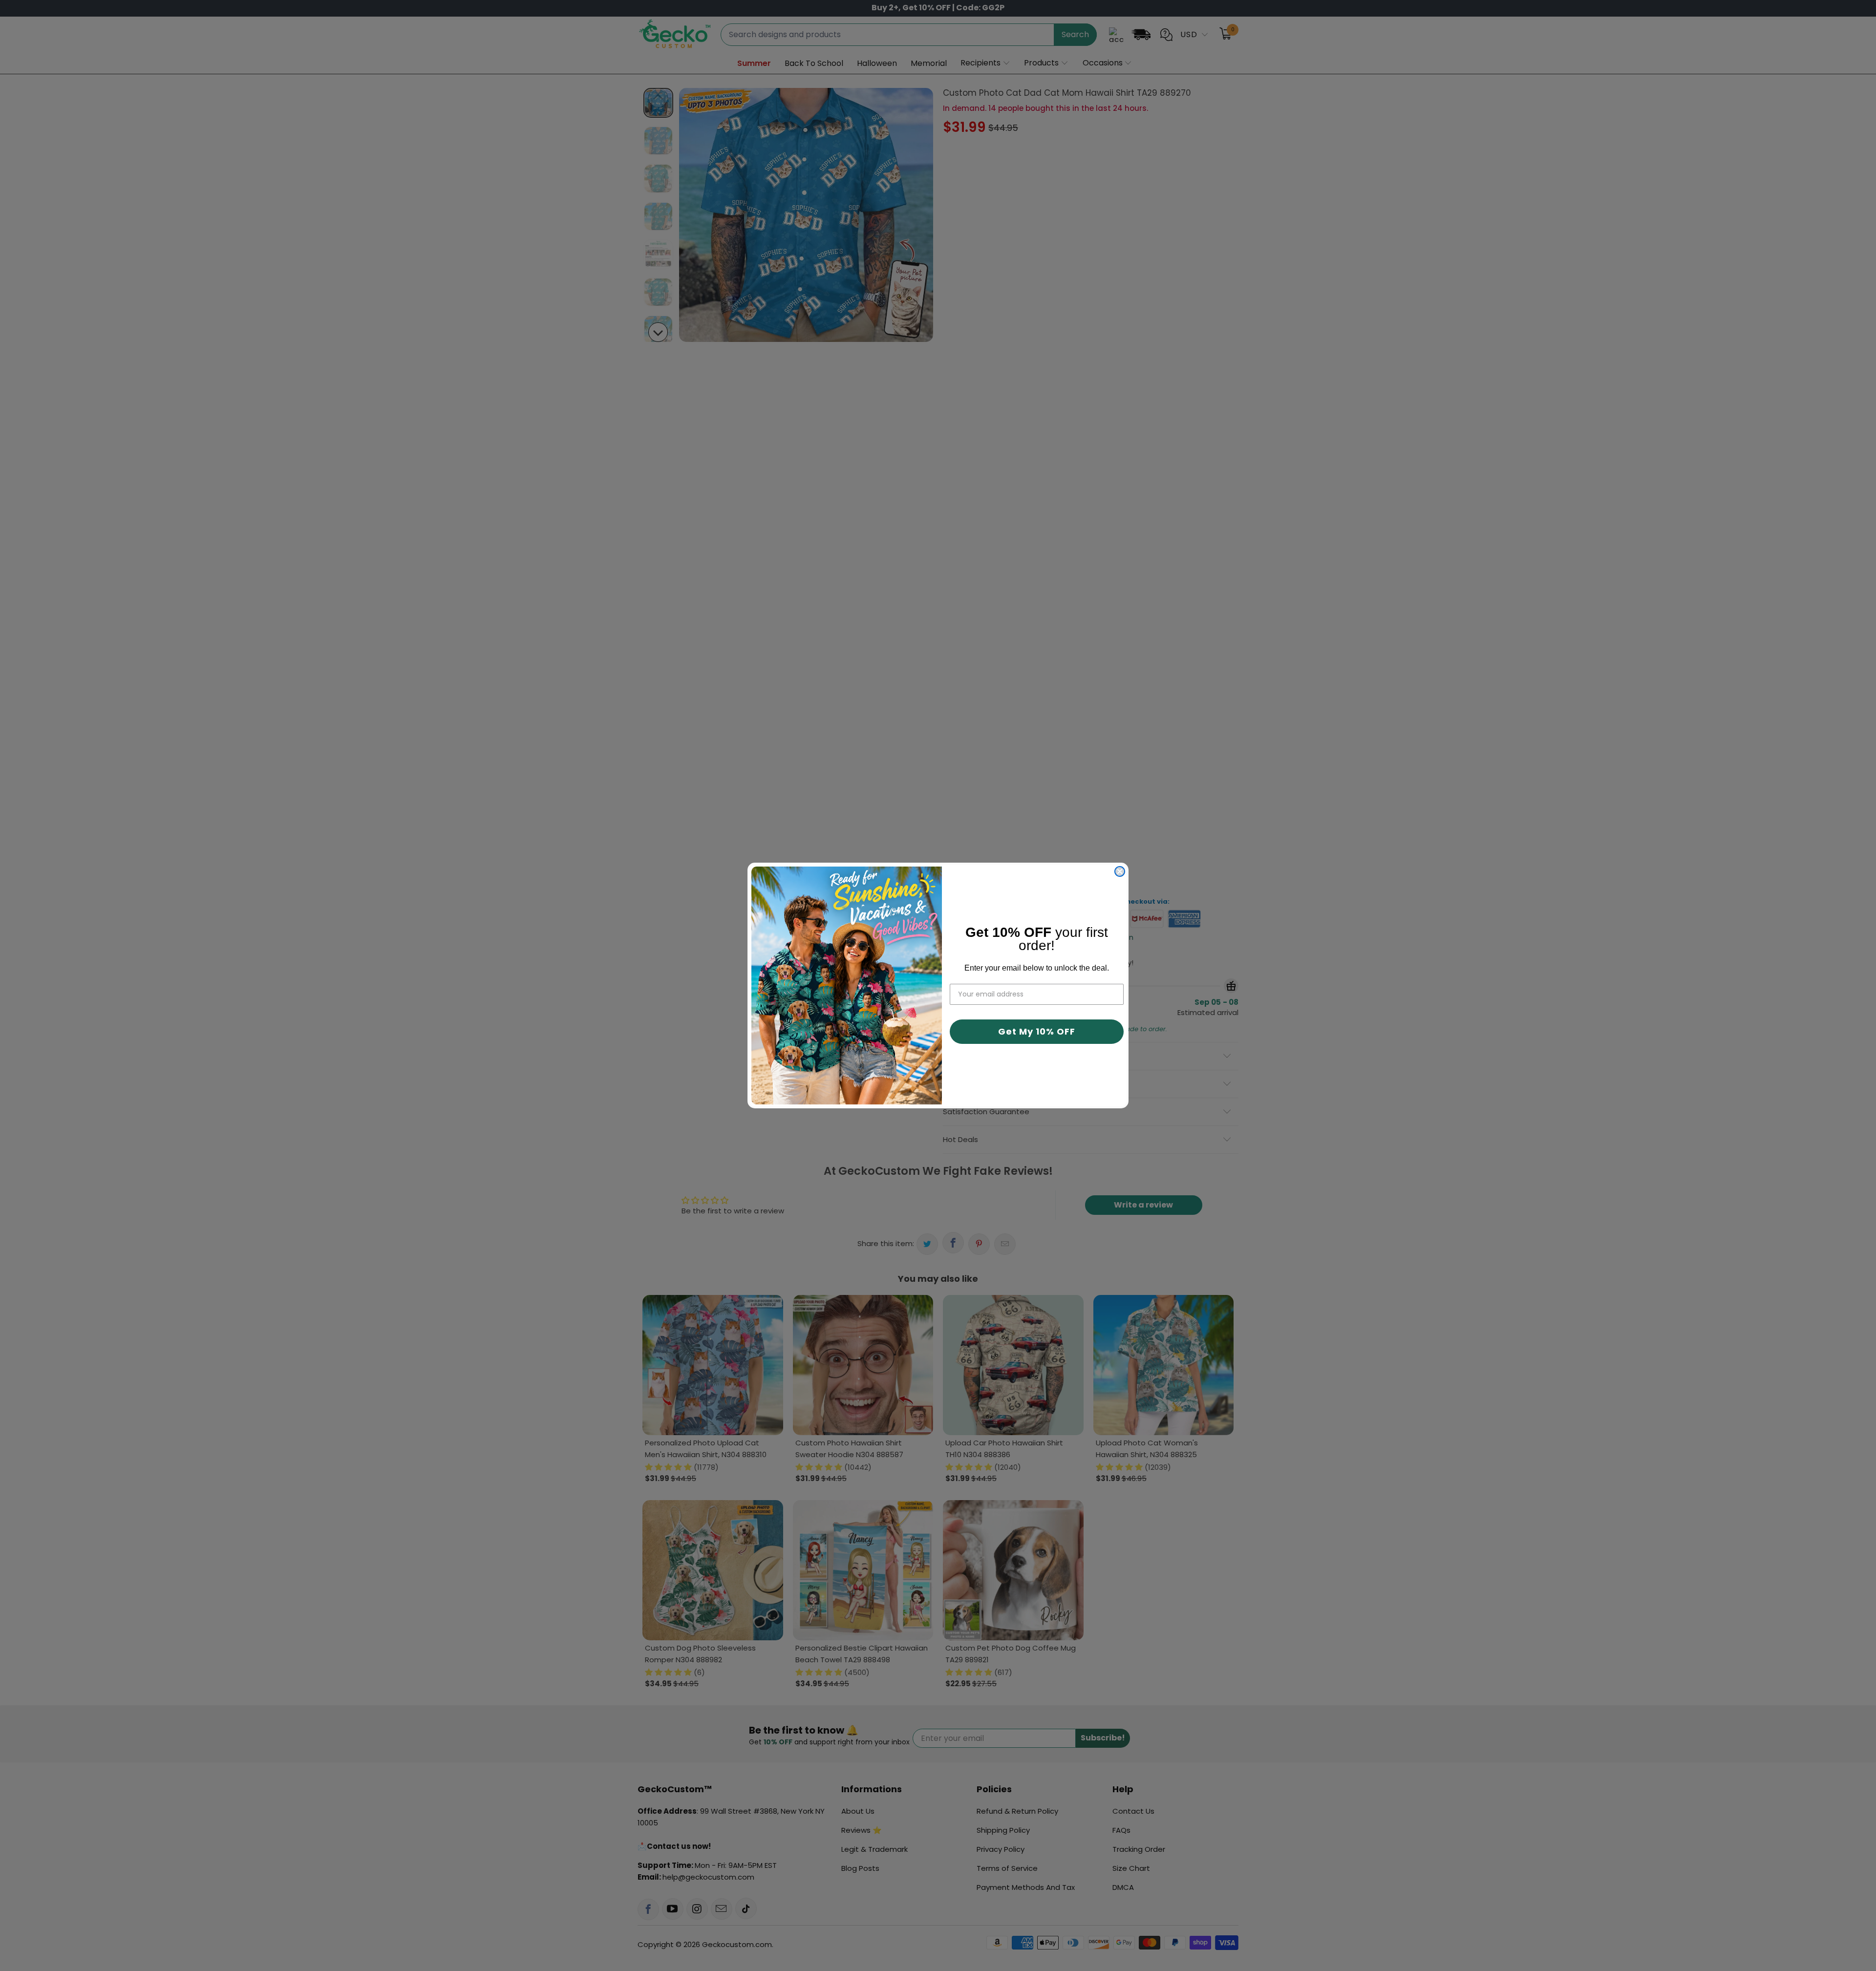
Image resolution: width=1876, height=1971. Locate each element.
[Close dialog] (1120, 871)
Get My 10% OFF (1037, 1031)
